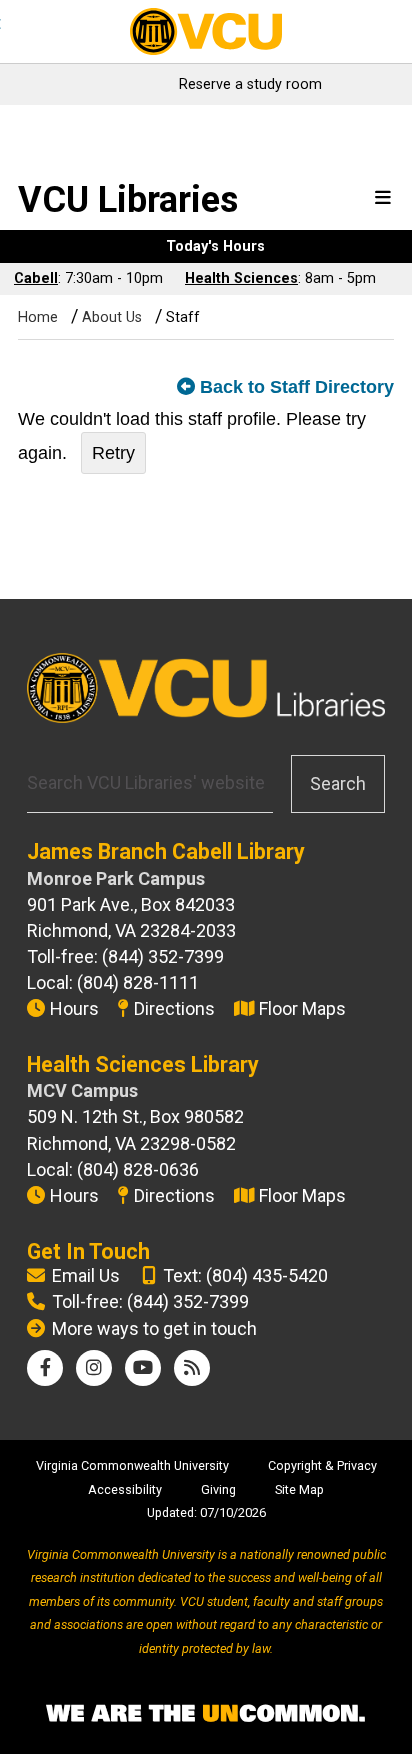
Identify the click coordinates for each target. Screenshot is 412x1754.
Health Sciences (241, 278)
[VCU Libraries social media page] (45, 1367)
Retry (113, 453)
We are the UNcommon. (206, 1714)
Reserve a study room (250, 84)
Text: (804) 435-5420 (245, 1275)
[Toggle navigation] (383, 198)
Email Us (86, 1275)
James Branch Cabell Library (166, 851)
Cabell (36, 278)
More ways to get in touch (154, 1328)
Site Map (299, 1489)
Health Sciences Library (143, 1064)
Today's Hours (215, 246)
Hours (74, 1008)
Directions (174, 1008)
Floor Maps (302, 1008)
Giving (218, 1489)
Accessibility (125, 1489)
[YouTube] (143, 1367)
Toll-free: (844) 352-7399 (150, 1301)
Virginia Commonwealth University (132, 1465)
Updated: (172, 1512)
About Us (112, 317)
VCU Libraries (128, 200)
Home (38, 317)
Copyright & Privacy (322, 1465)
